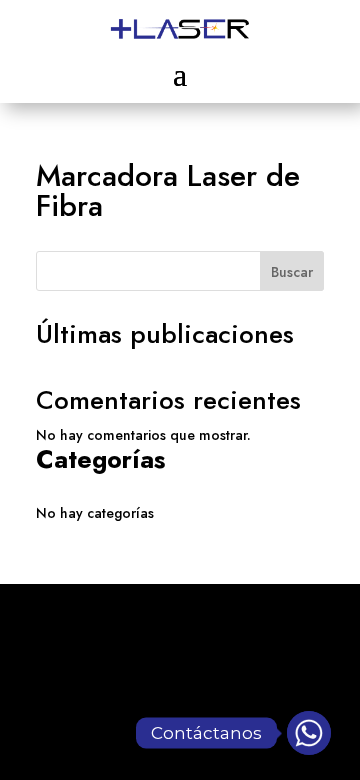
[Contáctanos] (309, 733)
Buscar (292, 272)
